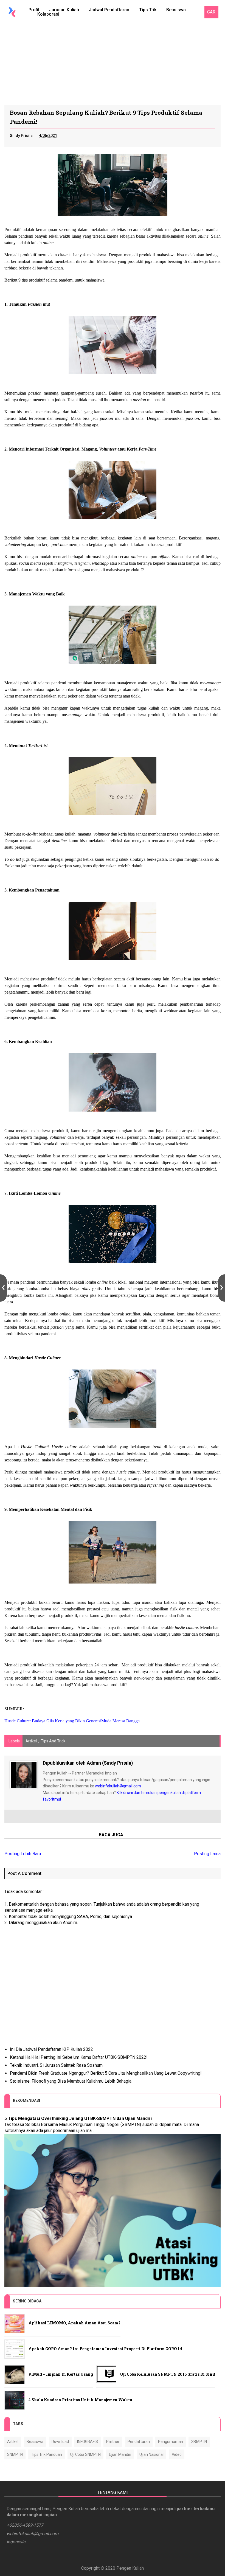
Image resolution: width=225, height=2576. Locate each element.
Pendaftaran (139, 2442)
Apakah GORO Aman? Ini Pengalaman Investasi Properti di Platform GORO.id (105, 2349)
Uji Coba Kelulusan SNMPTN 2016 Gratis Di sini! (168, 2374)
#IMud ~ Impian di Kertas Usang (61, 2374)
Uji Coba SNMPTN (85, 2454)
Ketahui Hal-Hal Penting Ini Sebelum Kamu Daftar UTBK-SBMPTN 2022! (79, 2057)
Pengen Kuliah (130, 2568)
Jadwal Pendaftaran (109, 10)
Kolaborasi (48, 14)
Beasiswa (176, 10)
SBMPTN (199, 2442)
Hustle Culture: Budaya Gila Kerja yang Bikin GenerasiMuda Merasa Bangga (72, 1721)
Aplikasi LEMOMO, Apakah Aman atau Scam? (74, 2323)
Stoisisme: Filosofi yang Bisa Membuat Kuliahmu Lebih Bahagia (71, 2081)
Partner (113, 2442)
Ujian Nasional (151, 2454)
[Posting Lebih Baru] (3, 1288)
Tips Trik (148, 10)
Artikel (31, 1741)
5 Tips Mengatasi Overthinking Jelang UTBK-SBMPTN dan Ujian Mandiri (78, 2118)
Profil (34, 10)
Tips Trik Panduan (47, 2454)
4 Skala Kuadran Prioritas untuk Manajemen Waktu (80, 2400)
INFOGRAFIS (88, 2442)
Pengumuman (171, 2442)
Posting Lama (207, 1854)
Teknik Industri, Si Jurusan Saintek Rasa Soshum (56, 2065)
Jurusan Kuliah (64, 10)
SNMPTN (15, 2454)
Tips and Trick (53, 1741)
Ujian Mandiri (120, 2454)
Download (60, 2442)
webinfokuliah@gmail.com (118, 1786)
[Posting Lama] (222, 1288)
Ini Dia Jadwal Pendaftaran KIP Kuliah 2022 (51, 2049)
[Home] (12, 12)
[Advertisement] (113, 64)
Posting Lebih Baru (23, 1854)
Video (177, 2454)
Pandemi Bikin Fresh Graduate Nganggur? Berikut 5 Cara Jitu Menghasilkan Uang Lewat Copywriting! (106, 2073)
